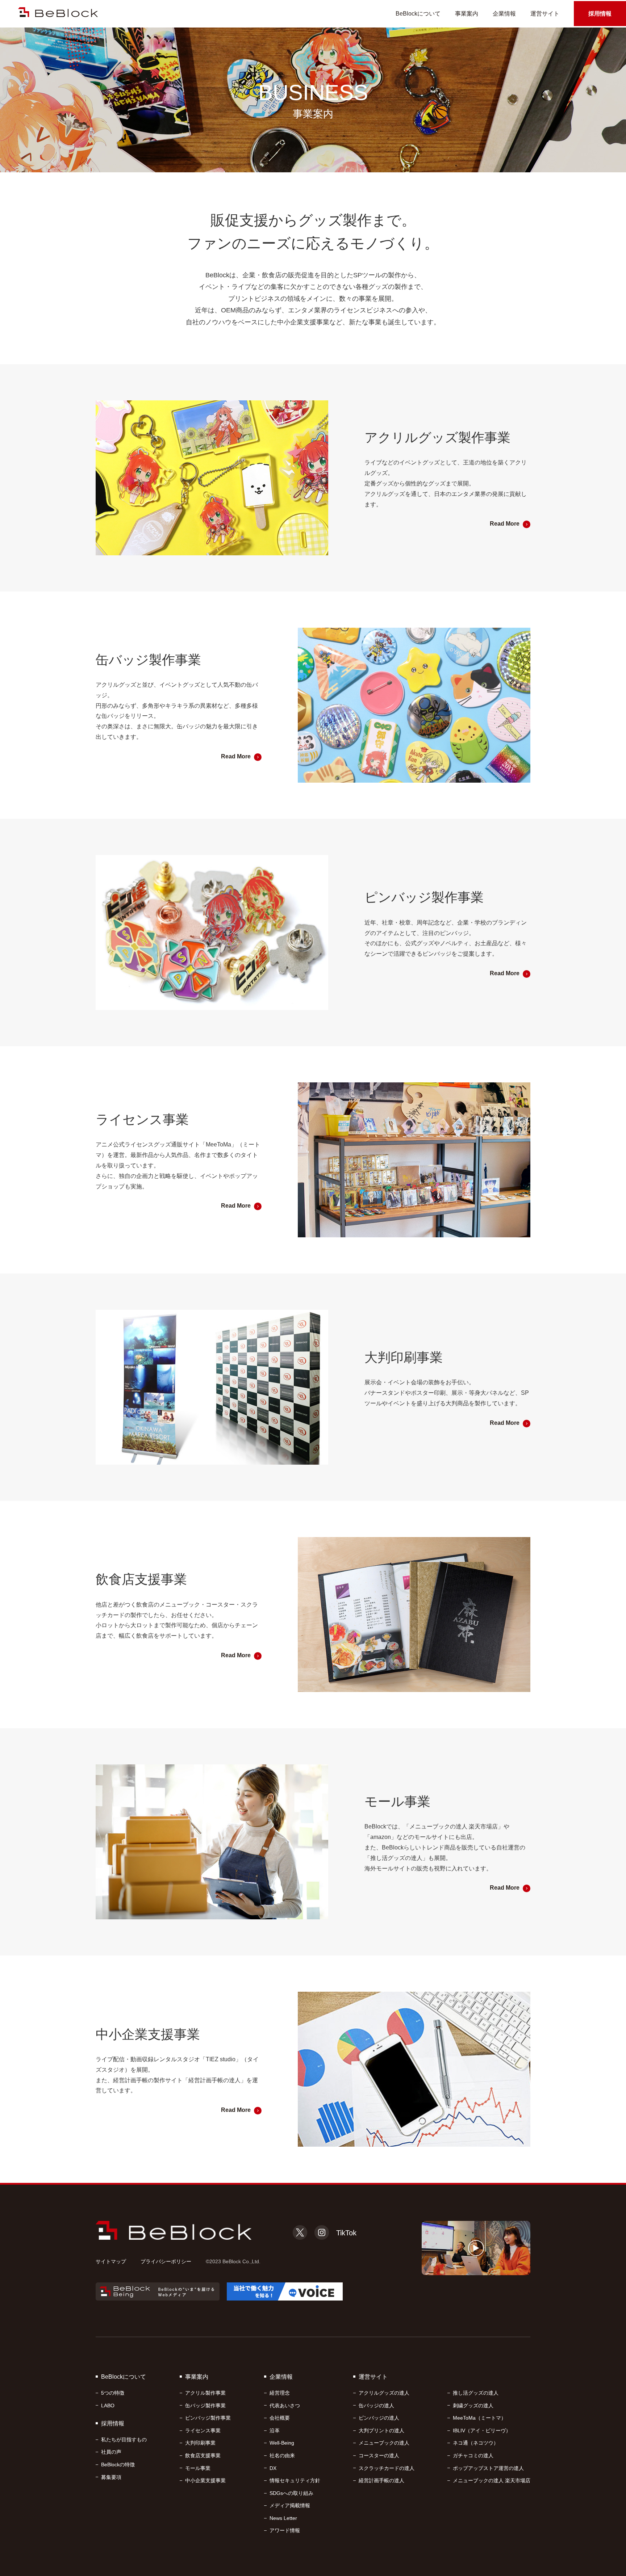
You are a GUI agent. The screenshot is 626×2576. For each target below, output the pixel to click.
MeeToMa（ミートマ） (479, 2418)
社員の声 (111, 2452)
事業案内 (467, 14)
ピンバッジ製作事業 (208, 2418)
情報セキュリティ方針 (295, 2480)
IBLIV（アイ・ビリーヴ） (482, 2430)
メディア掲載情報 (290, 2505)
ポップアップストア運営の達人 (488, 2468)
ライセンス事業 (203, 2430)
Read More (505, 524)
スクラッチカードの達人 (387, 2468)
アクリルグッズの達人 (384, 2393)
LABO (108, 2405)
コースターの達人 (379, 2455)
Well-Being (282, 2443)
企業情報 (504, 14)
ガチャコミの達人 (473, 2455)
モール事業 (198, 2468)
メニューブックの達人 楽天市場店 (492, 2480)
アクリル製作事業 (205, 2393)
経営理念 (280, 2393)
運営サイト (545, 14)
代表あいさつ (285, 2405)
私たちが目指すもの (124, 2440)
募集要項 (111, 2477)
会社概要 (280, 2418)
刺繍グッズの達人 (473, 2405)
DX (273, 2468)
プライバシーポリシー (166, 2261)
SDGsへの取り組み (291, 2493)
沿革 (275, 2430)
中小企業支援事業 (205, 2480)
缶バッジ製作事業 (205, 2405)
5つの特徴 (113, 2393)
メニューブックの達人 (384, 2443)
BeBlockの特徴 (118, 2465)
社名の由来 (282, 2455)
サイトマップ (111, 2261)
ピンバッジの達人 (379, 2418)
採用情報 (600, 14)
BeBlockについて (418, 14)
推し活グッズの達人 (476, 2393)
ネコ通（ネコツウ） (476, 2443)
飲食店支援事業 (203, 2455)
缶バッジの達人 (376, 2405)
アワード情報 (285, 2530)
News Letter (283, 2518)
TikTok (346, 2233)
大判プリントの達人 (381, 2430)
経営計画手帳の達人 (381, 2480)
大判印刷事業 (200, 2443)
